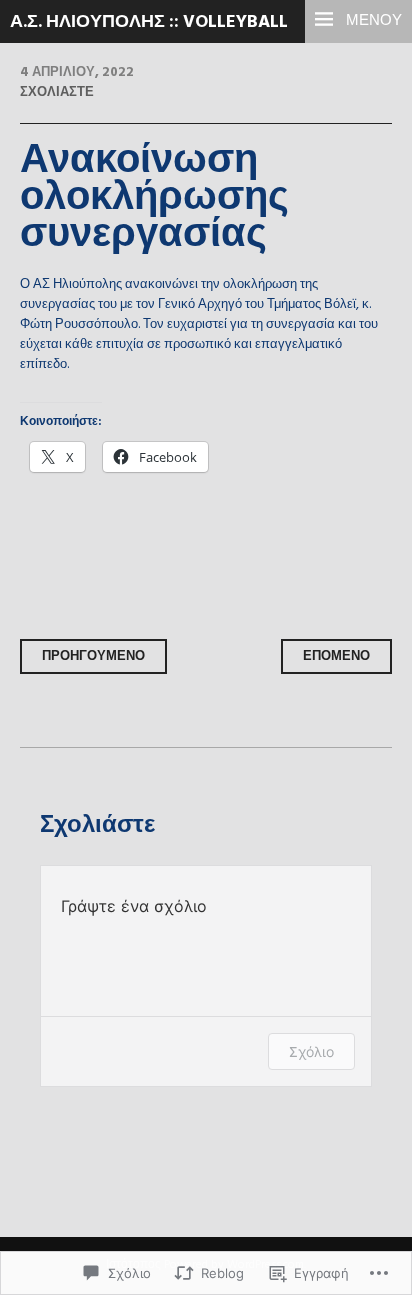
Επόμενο (336, 656)
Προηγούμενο (93, 656)
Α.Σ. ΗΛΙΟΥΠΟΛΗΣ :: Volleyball (149, 22)
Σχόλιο (311, 1051)
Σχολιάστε (57, 92)
